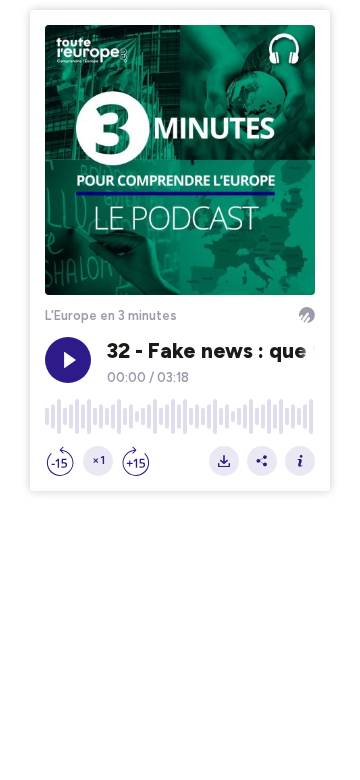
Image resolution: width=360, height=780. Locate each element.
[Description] (300, 461)
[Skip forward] (136, 461)
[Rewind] (60, 461)
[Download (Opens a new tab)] (224, 461)
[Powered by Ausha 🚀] (307, 315)
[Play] (68, 360)
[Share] (262, 461)
